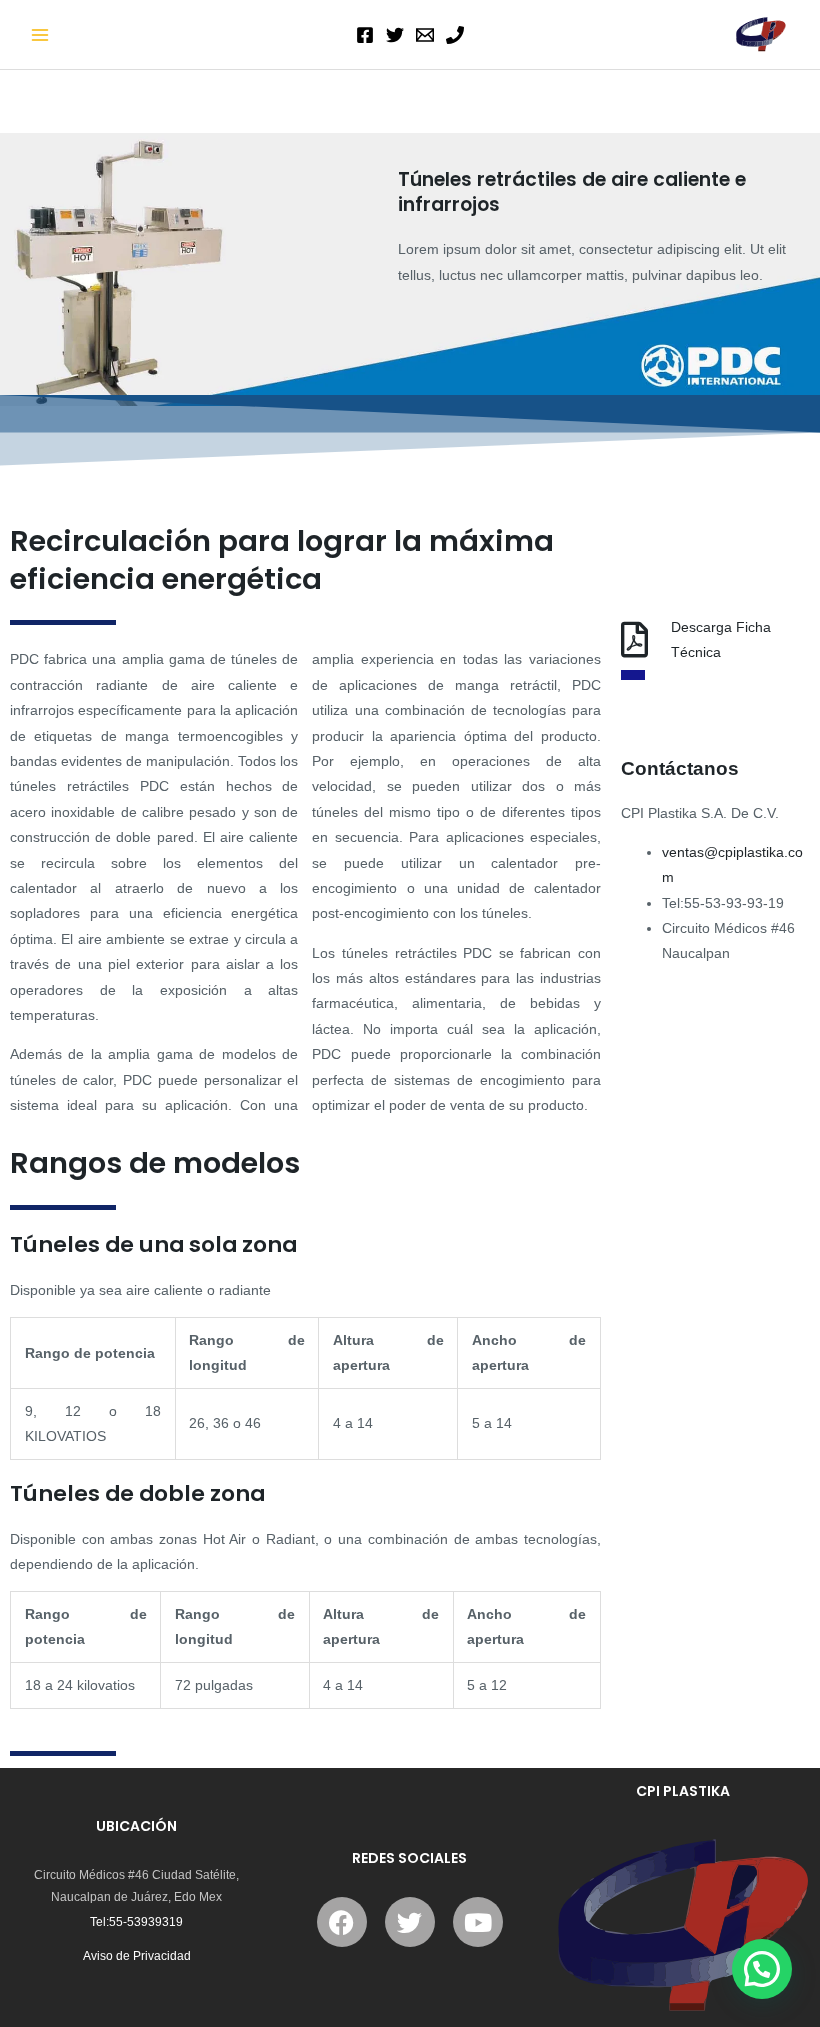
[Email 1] (425, 35)
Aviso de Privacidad (137, 1956)
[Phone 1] (455, 35)
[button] (762, 1969)
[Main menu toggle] (40, 34)
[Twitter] (395, 35)
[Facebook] (365, 35)
